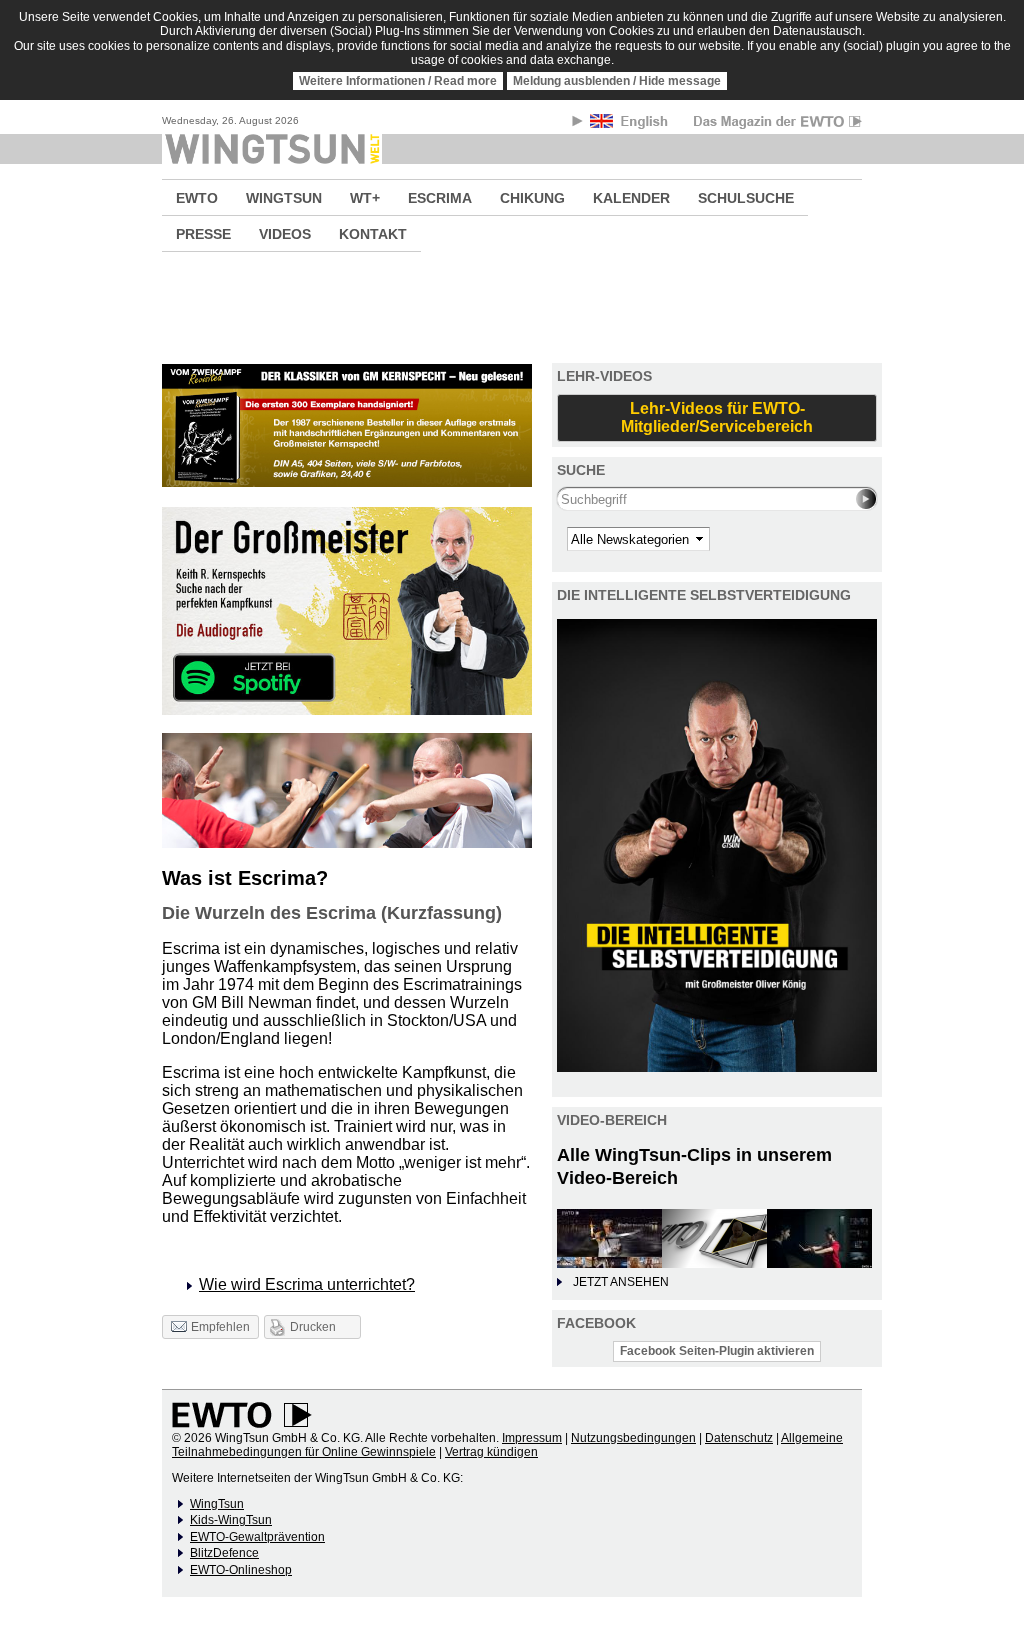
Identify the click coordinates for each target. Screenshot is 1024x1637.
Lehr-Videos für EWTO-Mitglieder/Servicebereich (717, 417)
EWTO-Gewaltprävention (257, 1537)
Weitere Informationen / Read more (398, 81)
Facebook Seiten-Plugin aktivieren (717, 1351)
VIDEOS (285, 234)
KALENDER (631, 198)
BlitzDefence (224, 1553)
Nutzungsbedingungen (633, 1438)
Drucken (313, 1327)
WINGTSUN (284, 198)
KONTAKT (373, 234)
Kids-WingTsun (231, 1520)
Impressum (532, 1438)
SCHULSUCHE (746, 198)
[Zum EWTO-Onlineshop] (512, 308)
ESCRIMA (440, 198)
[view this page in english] (630, 124)
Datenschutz (739, 1438)
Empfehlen (220, 1327)
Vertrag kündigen (491, 1452)
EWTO (197, 198)
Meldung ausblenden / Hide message (617, 81)
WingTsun (217, 1504)
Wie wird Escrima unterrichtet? (307, 1284)
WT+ (365, 198)
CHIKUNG (532, 198)
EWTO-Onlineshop (241, 1570)
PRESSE (203, 234)
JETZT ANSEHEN (621, 1282)
